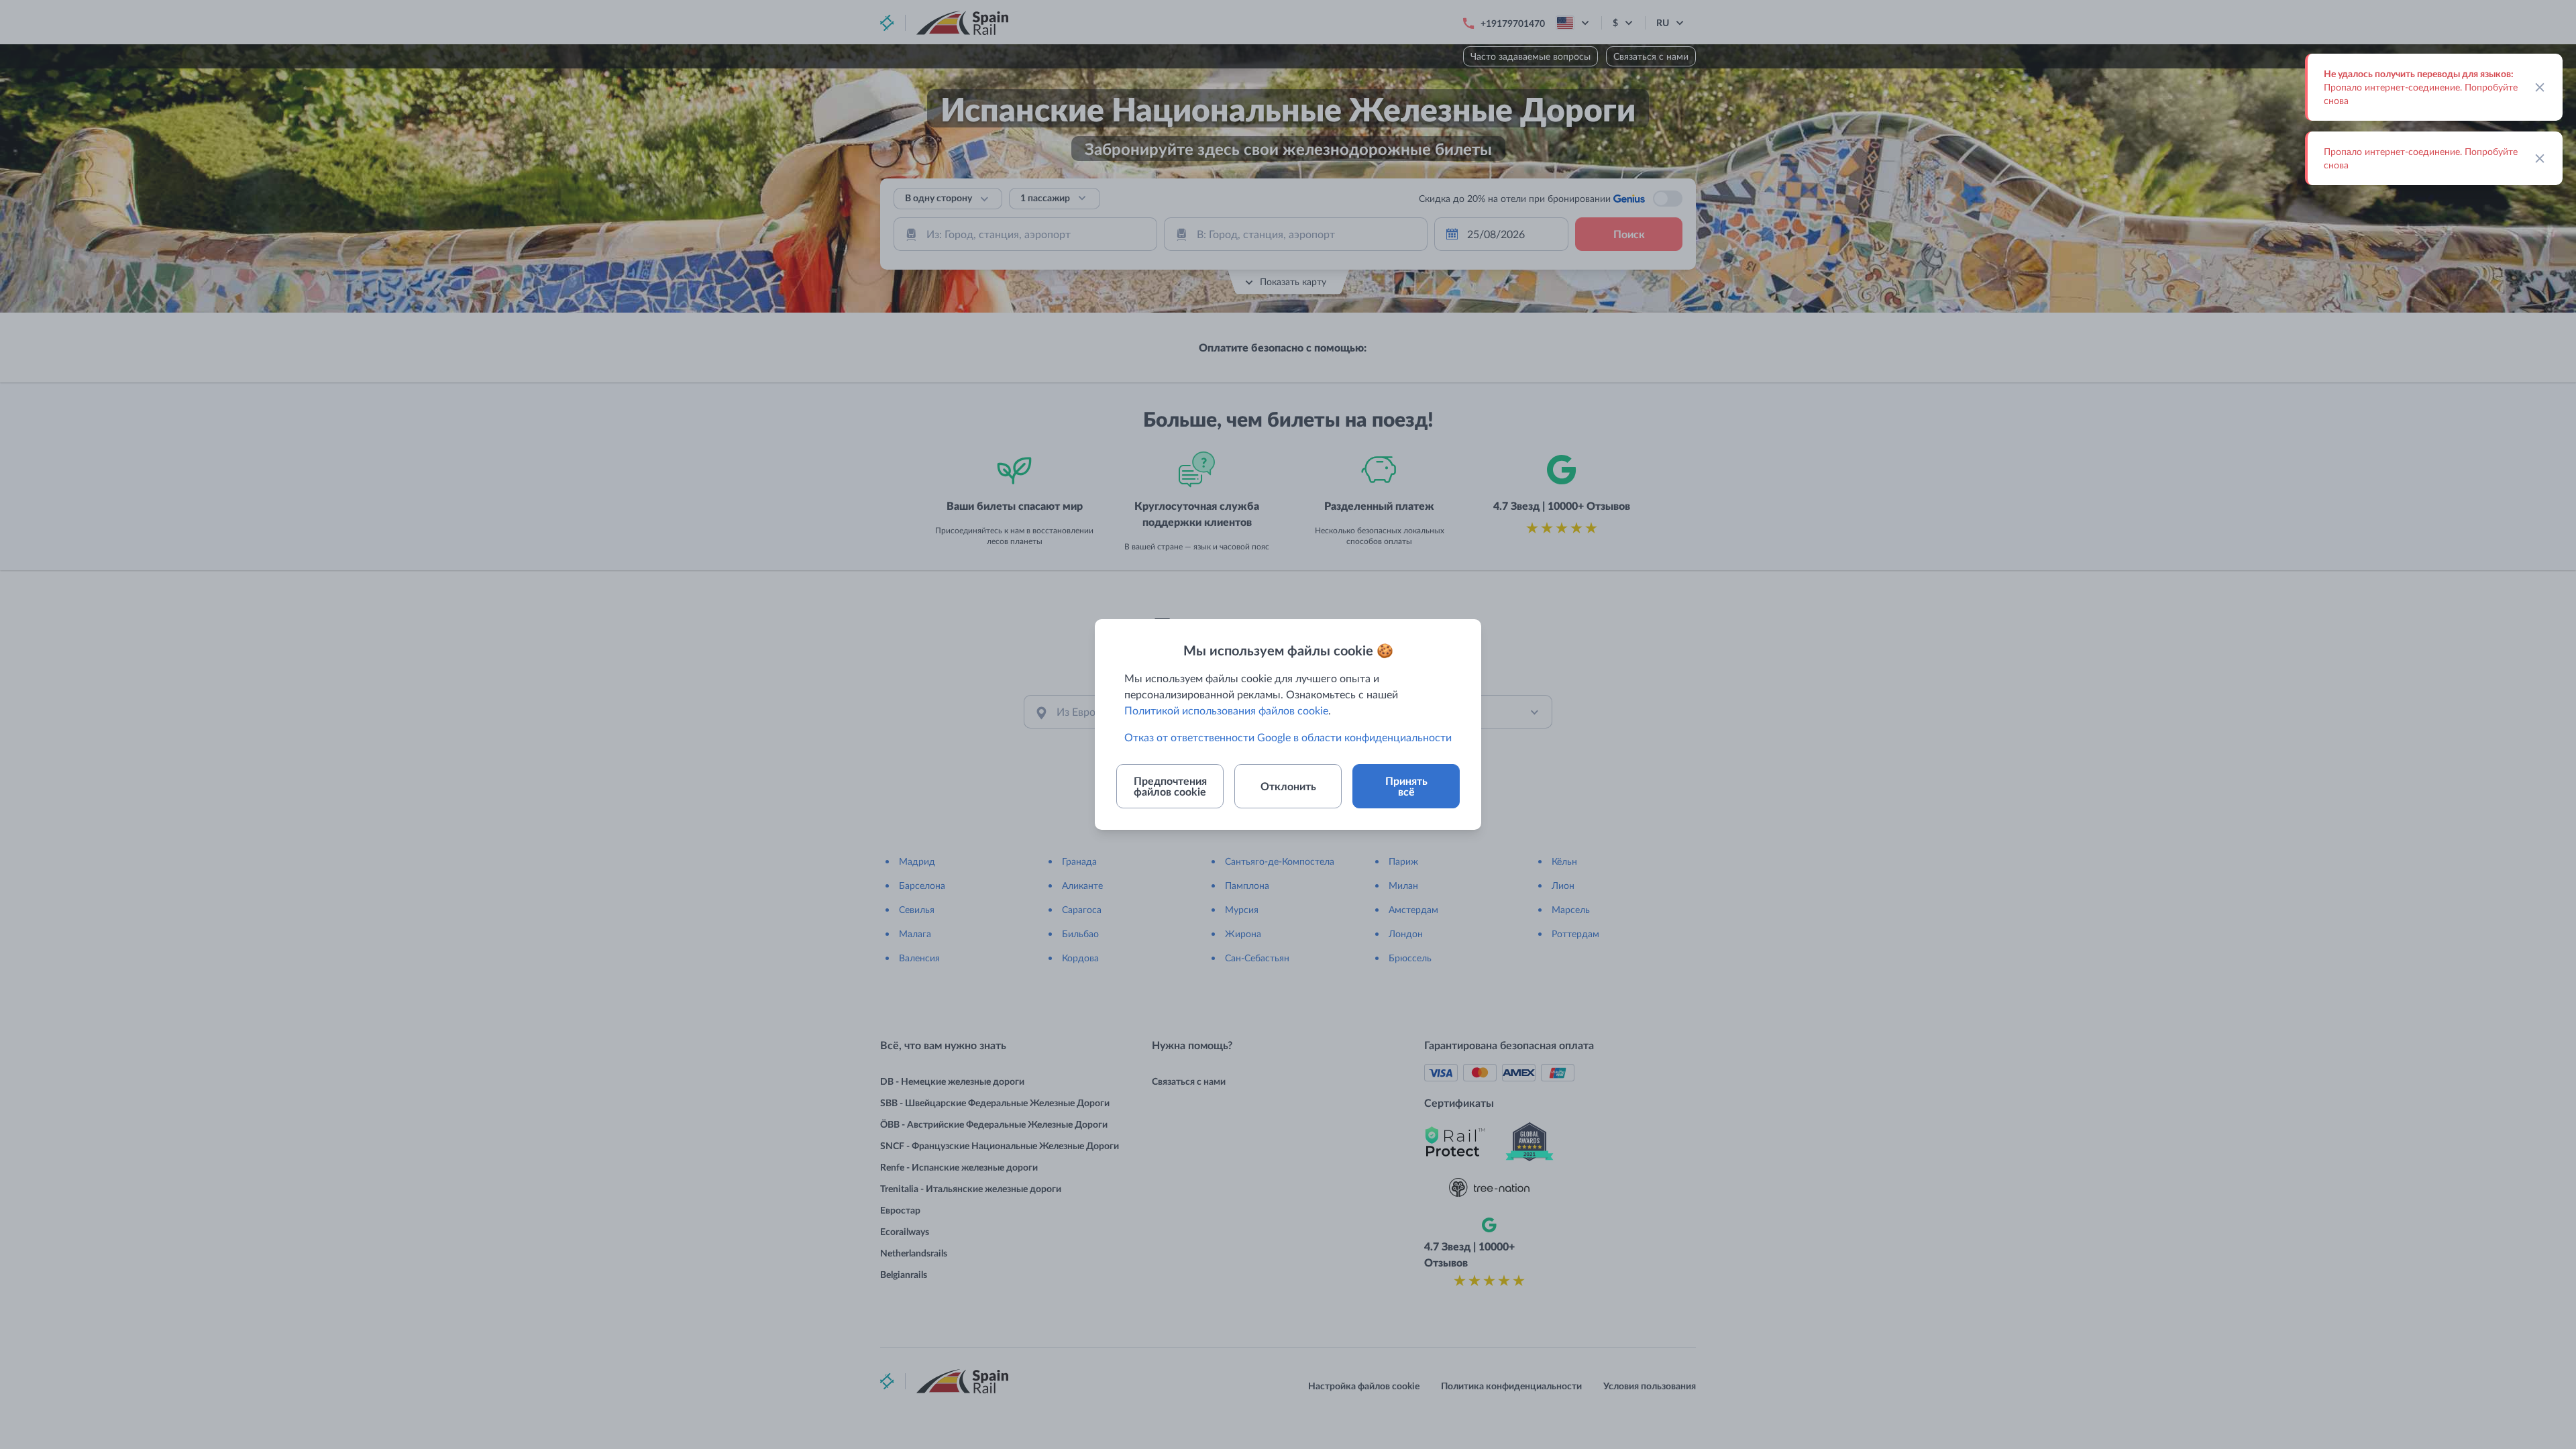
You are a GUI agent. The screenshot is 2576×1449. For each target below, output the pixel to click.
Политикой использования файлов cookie (1226, 710)
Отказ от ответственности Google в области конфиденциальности (1288, 737)
